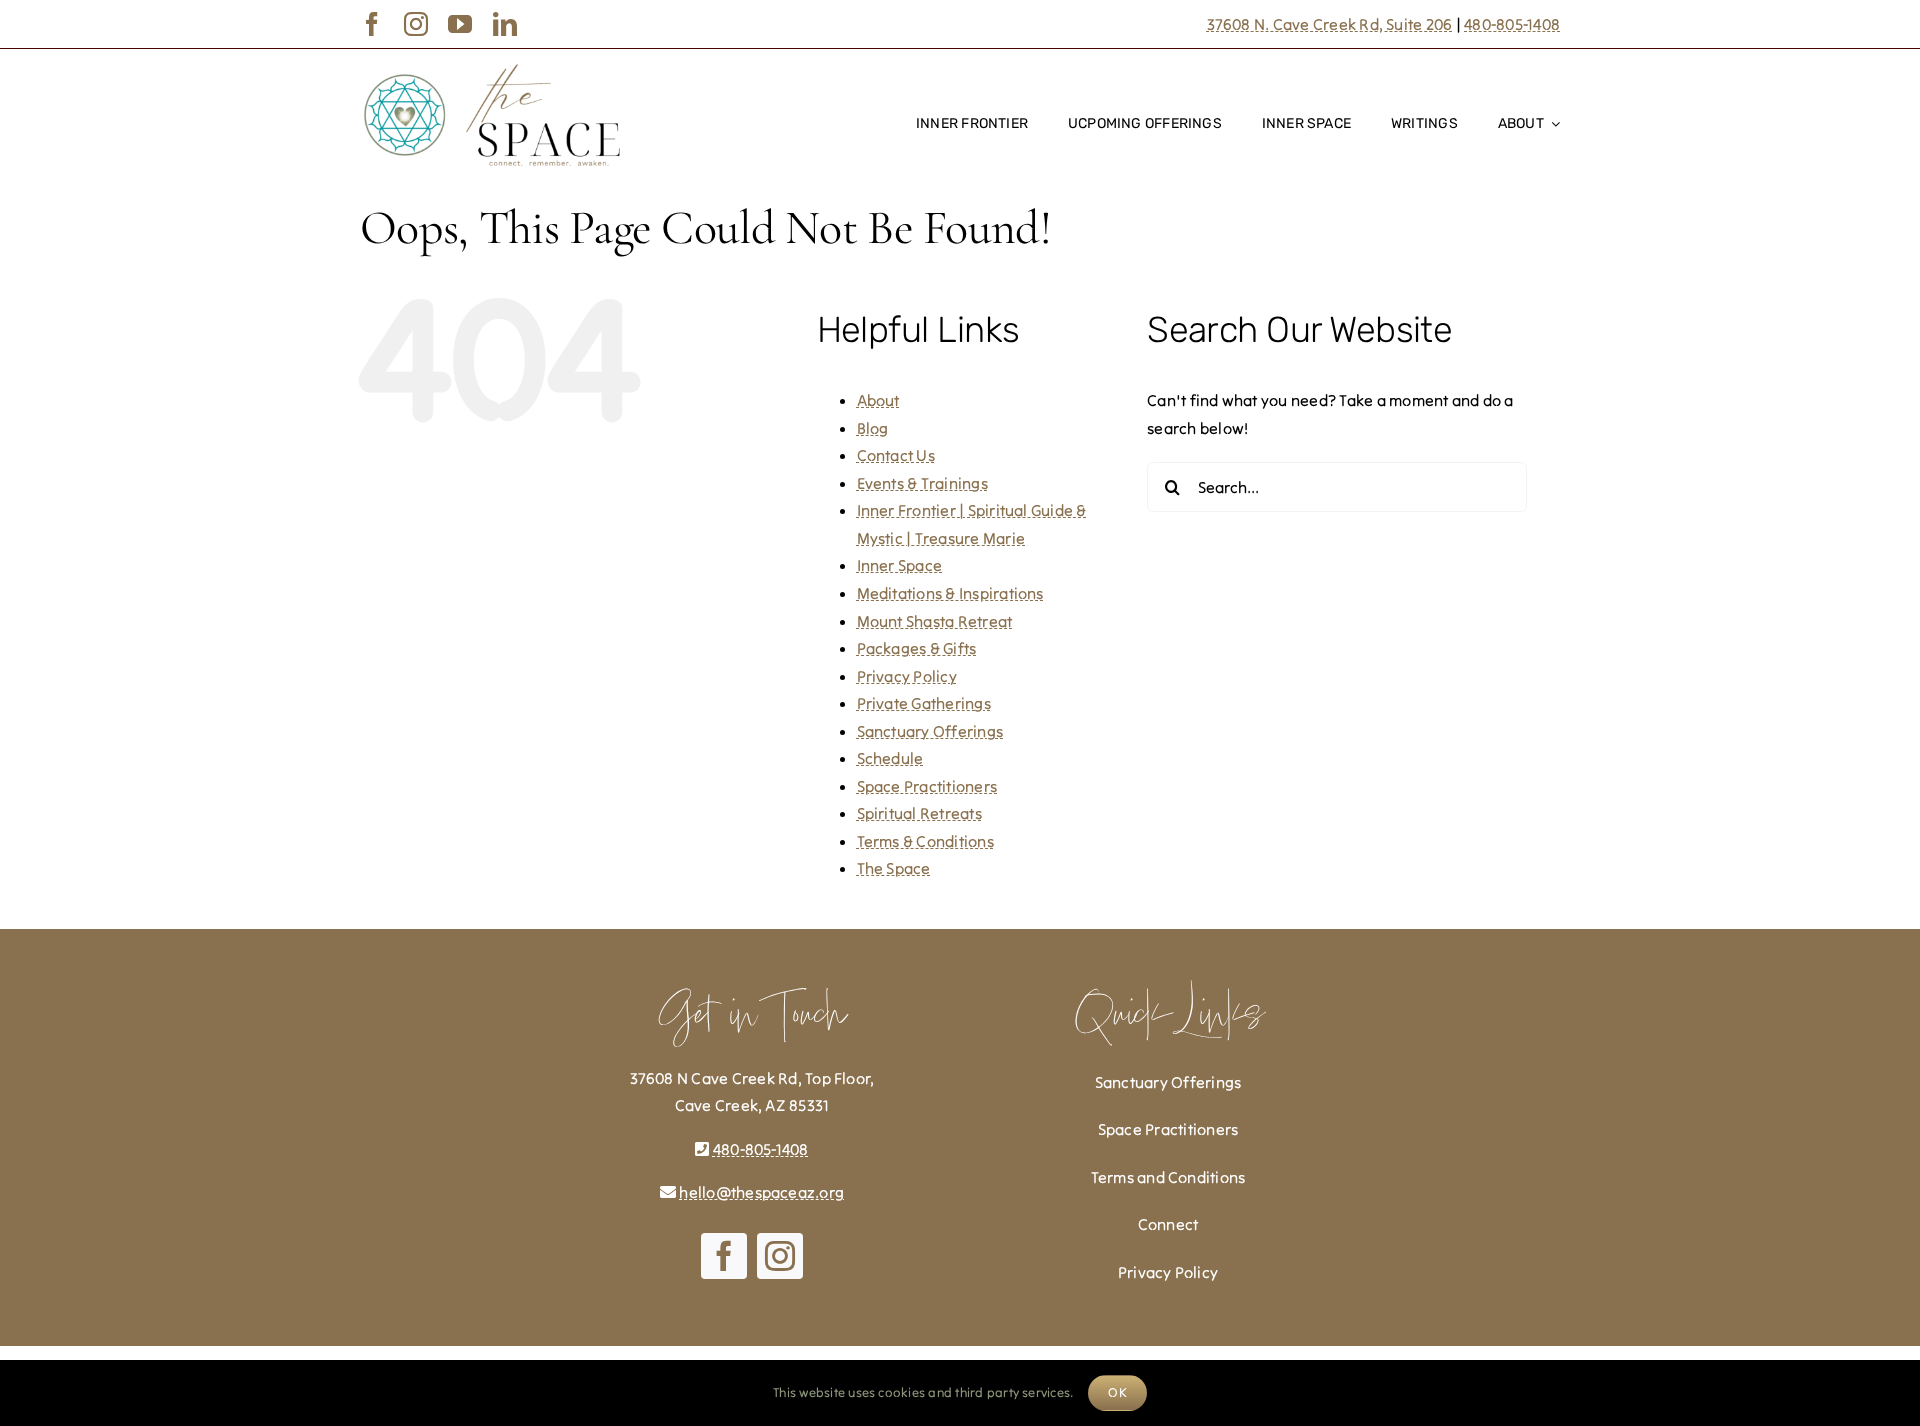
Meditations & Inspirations (950, 593)
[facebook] (372, 24)
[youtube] (460, 24)
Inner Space (900, 565)
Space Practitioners (927, 786)
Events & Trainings (922, 483)
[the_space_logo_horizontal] (492, 68)
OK (1117, 1392)
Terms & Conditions (925, 841)
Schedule (890, 758)
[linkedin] (505, 24)
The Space (894, 868)
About (878, 400)
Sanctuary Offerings (930, 731)
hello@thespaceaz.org (761, 1192)
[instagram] (416, 24)
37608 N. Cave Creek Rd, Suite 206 (1330, 24)
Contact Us (896, 455)
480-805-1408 (1512, 24)
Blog (873, 428)
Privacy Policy (907, 676)
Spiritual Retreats (919, 813)
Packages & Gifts (917, 648)
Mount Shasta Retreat (935, 621)
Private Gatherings (924, 703)
